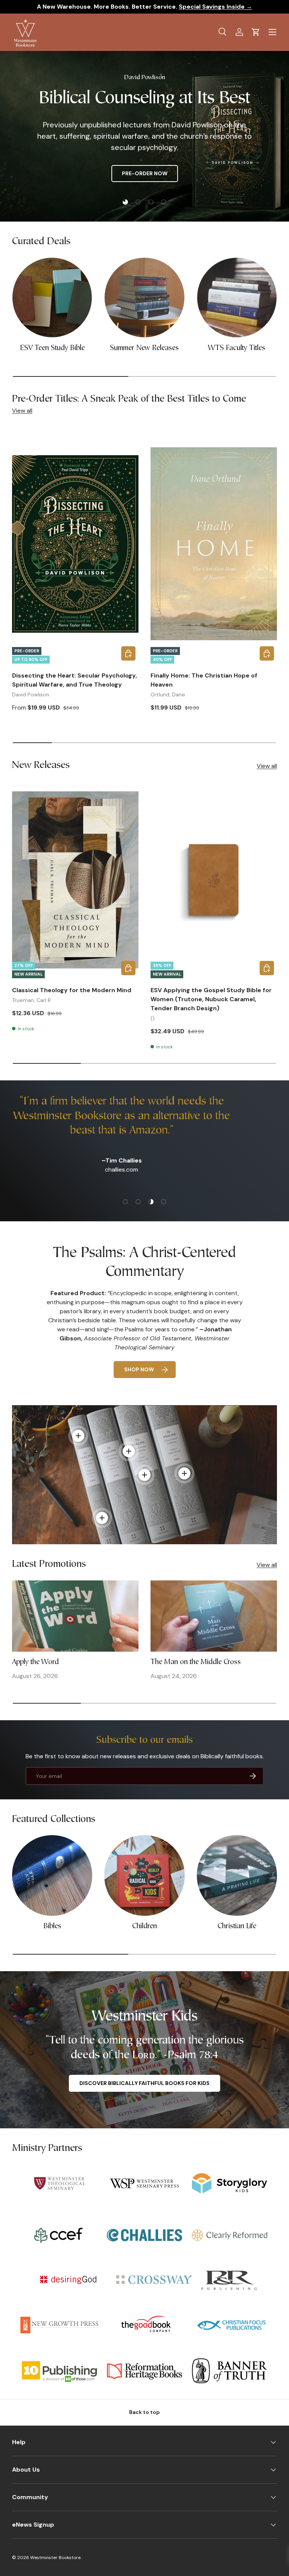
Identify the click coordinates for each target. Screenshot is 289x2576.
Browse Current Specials (105, 174)
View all (22, 411)
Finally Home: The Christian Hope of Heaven (204, 680)
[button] (256, 32)
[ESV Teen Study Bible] (52, 298)
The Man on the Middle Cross (196, 1662)
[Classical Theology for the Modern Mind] (75, 880)
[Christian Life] (237, 1875)
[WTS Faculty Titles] (237, 298)
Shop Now (139, 1369)
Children (144, 1927)
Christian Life (237, 1927)
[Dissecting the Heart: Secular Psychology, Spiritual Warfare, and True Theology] (75, 544)
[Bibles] (52, 1875)
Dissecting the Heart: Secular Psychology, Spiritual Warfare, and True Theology (75, 680)
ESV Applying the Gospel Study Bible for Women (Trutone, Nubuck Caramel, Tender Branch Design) (211, 999)
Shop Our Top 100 (196, 174)
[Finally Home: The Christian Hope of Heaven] (214, 544)
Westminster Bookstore (55, 2558)
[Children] (144, 1875)
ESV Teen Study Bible (52, 348)
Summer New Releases (144, 348)
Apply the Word (35, 1662)
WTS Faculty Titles (237, 348)
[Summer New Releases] (144, 298)
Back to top (144, 2412)
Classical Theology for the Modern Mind (72, 990)
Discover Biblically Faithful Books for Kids (144, 2083)
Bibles (52, 1927)
